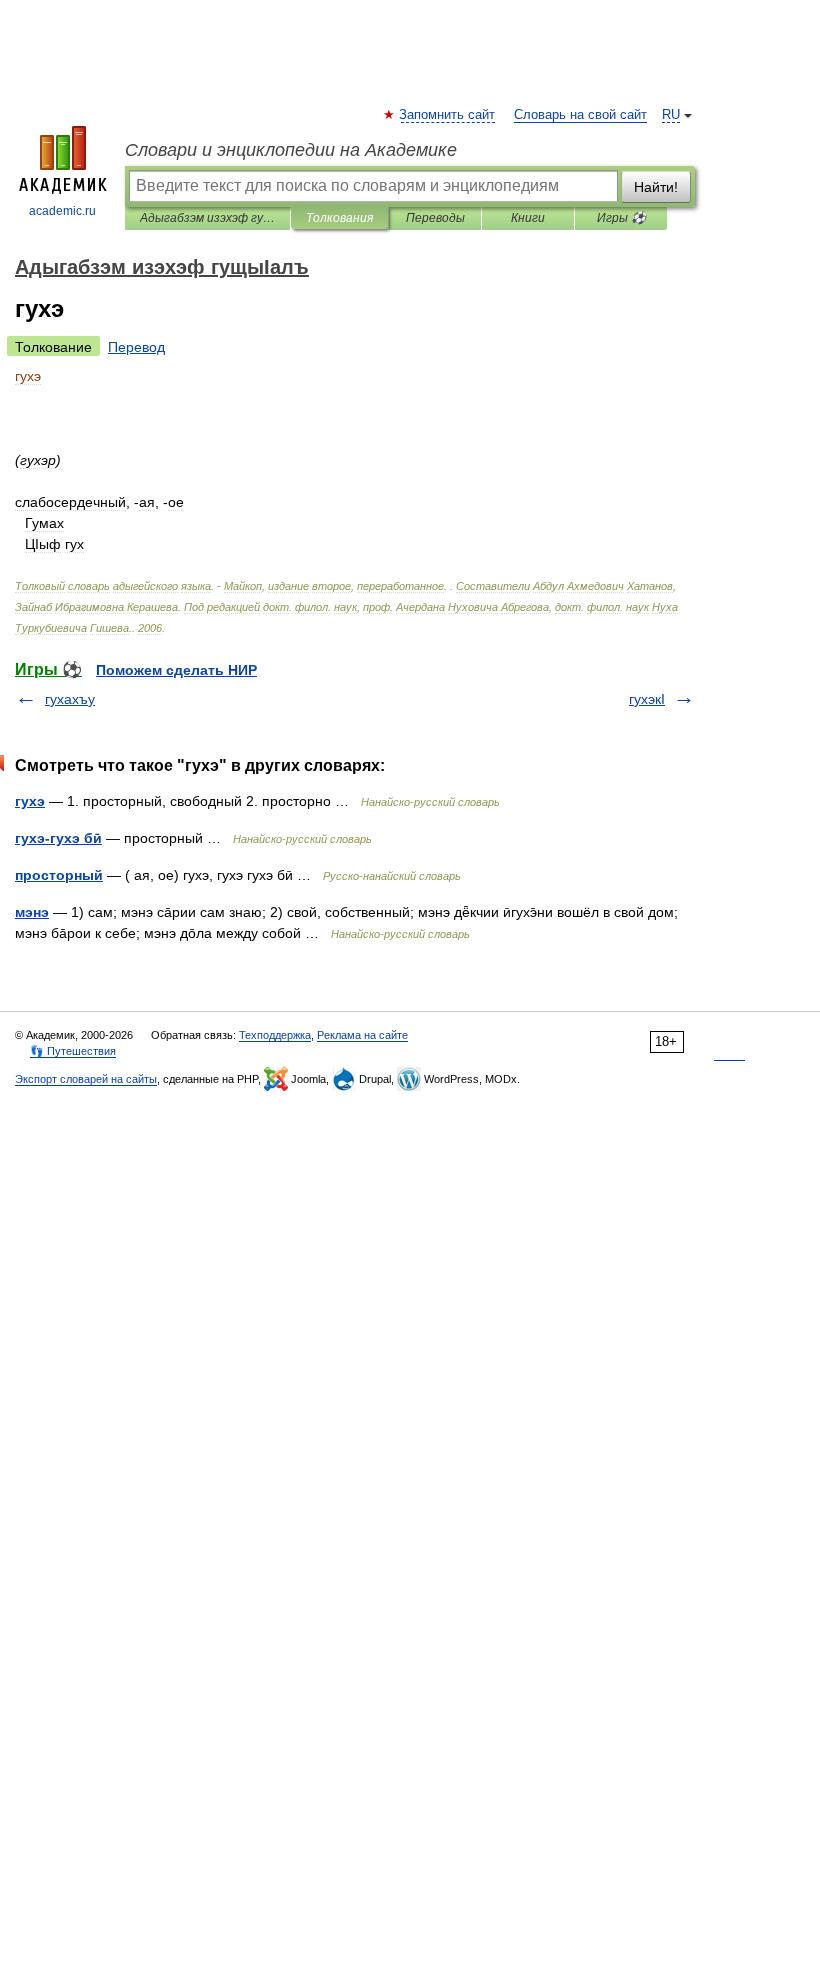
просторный (59, 875)
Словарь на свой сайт (580, 115)
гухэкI (647, 699)
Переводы (435, 218)
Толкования (339, 218)
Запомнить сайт (448, 115)
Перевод (136, 347)
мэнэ (32, 912)
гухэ (30, 801)
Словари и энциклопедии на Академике (291, 150)
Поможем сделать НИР (176, 670)
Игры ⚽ (621, 218)
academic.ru (62, 211)
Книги (528, 218)
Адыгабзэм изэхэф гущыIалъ (207, 218)
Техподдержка (275, 1035)
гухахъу (70, 699)
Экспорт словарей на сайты (86, 1079)
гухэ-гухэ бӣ (58, 838)
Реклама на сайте (362, 1035)
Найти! (656, 187)
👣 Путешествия (73, 1051)
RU (671, 115)
